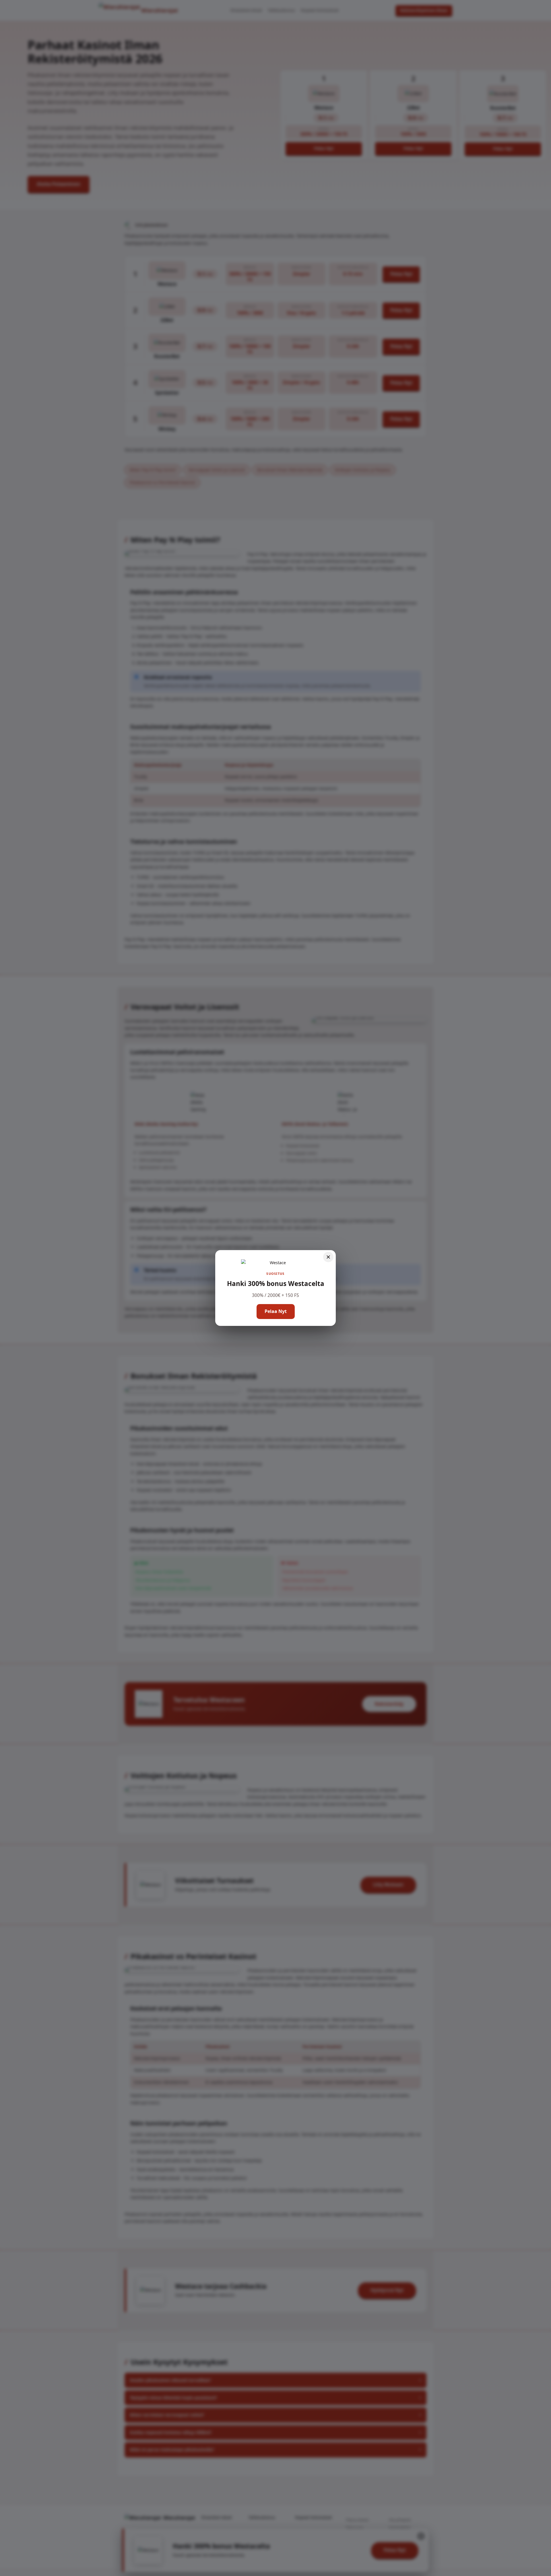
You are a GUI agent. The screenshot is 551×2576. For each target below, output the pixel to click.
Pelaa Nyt (276, 1311)
